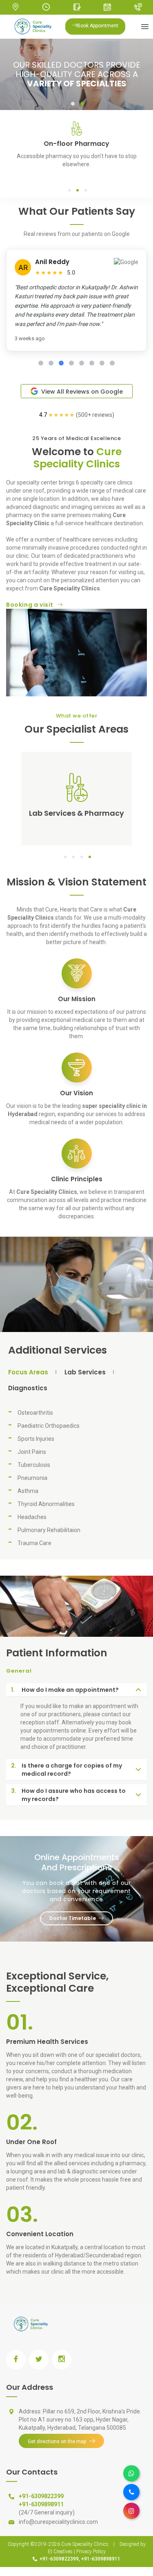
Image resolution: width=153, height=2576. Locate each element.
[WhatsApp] (131, 2473)
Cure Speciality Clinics (85, 2544)
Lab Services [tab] (85, 1373)
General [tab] (19, 1671)
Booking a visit (30, 605)
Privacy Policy (91, 2552)
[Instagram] (131, 2511)
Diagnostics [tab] (28, 1388)
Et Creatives (60, 2552)
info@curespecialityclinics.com (58, 2522)
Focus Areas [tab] (28, 1373)
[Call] (131, 2492)
